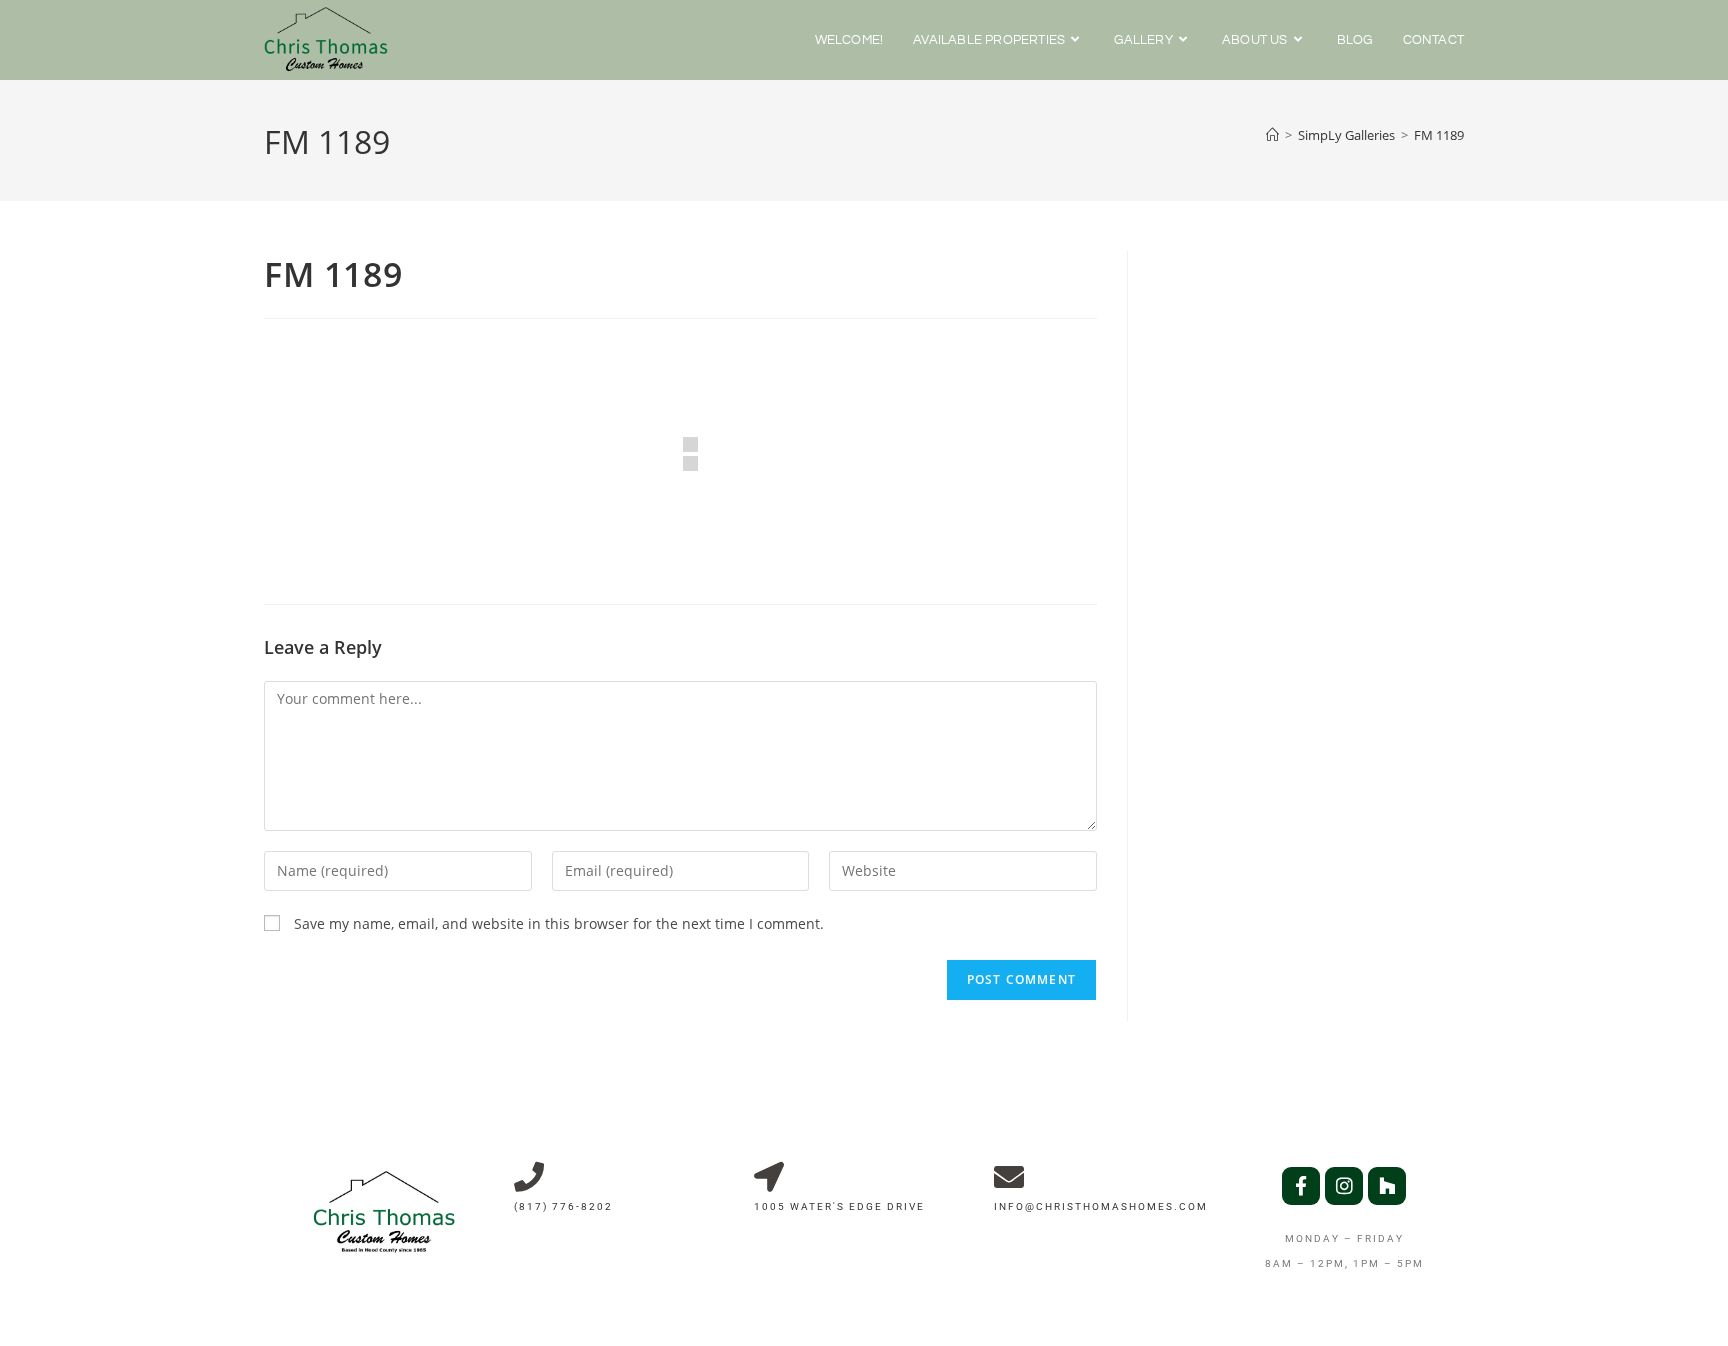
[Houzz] (1387, 1186)
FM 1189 (1439, 135)
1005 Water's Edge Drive (839, 1206)
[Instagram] (1344, 1186)
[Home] (1272, 135)
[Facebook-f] (1301, 1186)
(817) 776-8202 (563, 1206)
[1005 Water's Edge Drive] (769, 1177)
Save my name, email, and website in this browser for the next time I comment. (559, 923)
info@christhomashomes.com (1101, 1206)
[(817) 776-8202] (529, 1177)
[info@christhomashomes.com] (1009, 1177)
